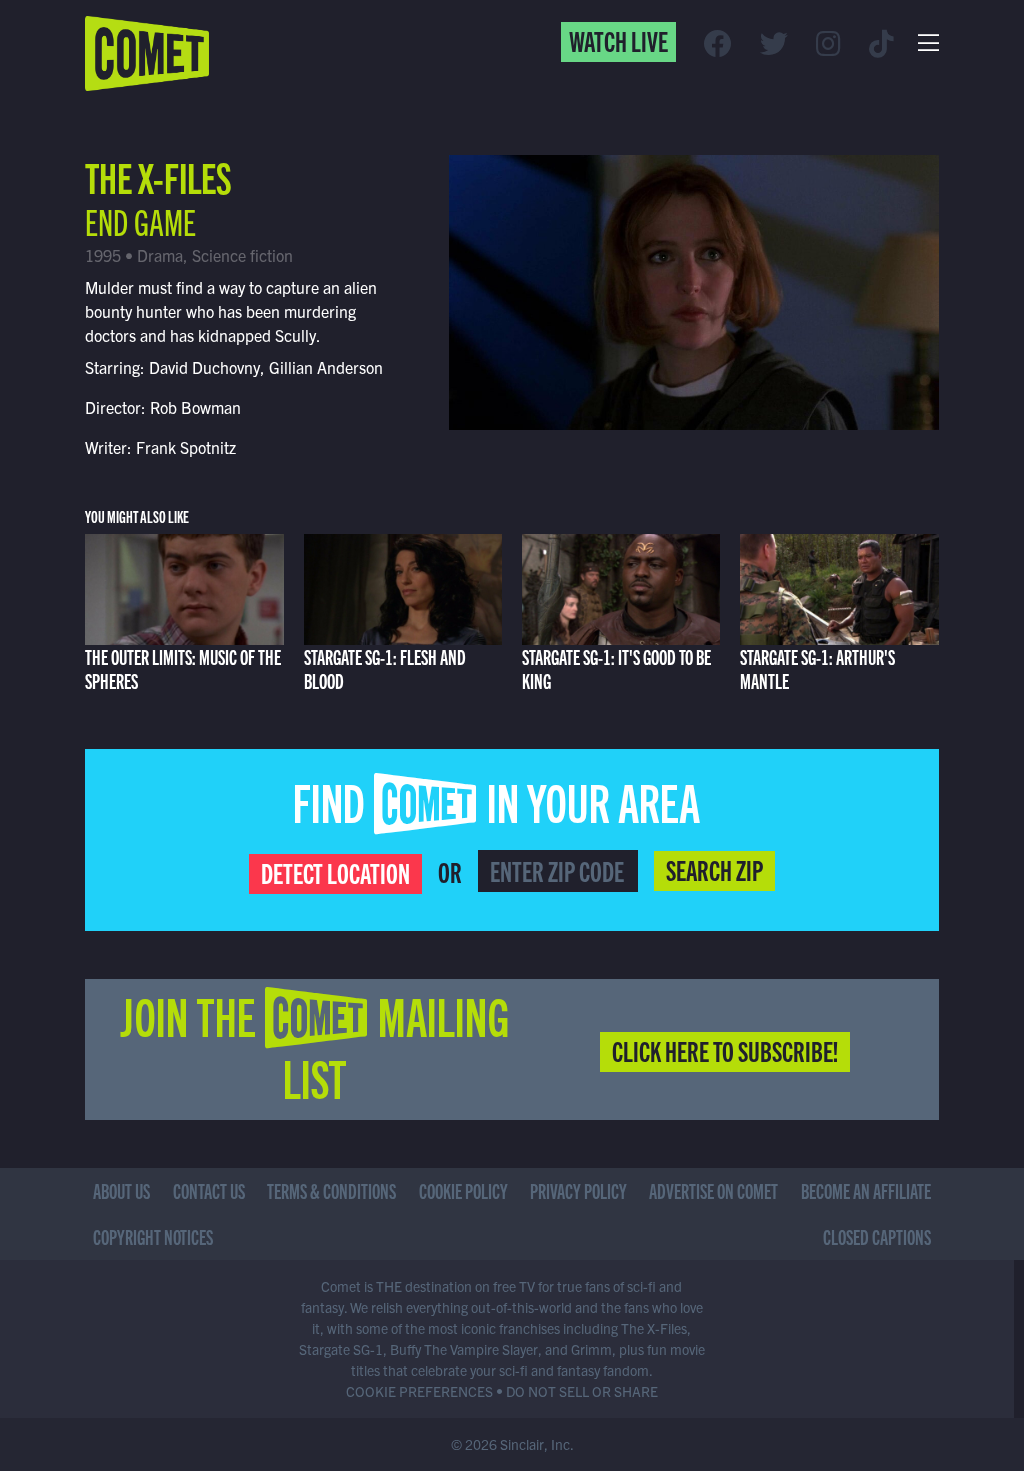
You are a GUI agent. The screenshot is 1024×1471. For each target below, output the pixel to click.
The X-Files (158, 175)
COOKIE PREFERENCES (419, 1391)
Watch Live (618, 40)
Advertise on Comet (713, 1190)
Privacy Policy (578, 1190)
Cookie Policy (463, 1190)
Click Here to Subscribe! (725, 1050)
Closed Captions (877, 1236)
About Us (121, 1190)
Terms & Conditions (331, 1190)
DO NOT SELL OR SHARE (582, 1391)
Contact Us (209, 1190)
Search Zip (714, 869)
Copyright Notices (153, 1236)
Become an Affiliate (866, 1190)
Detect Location (335, 872)
